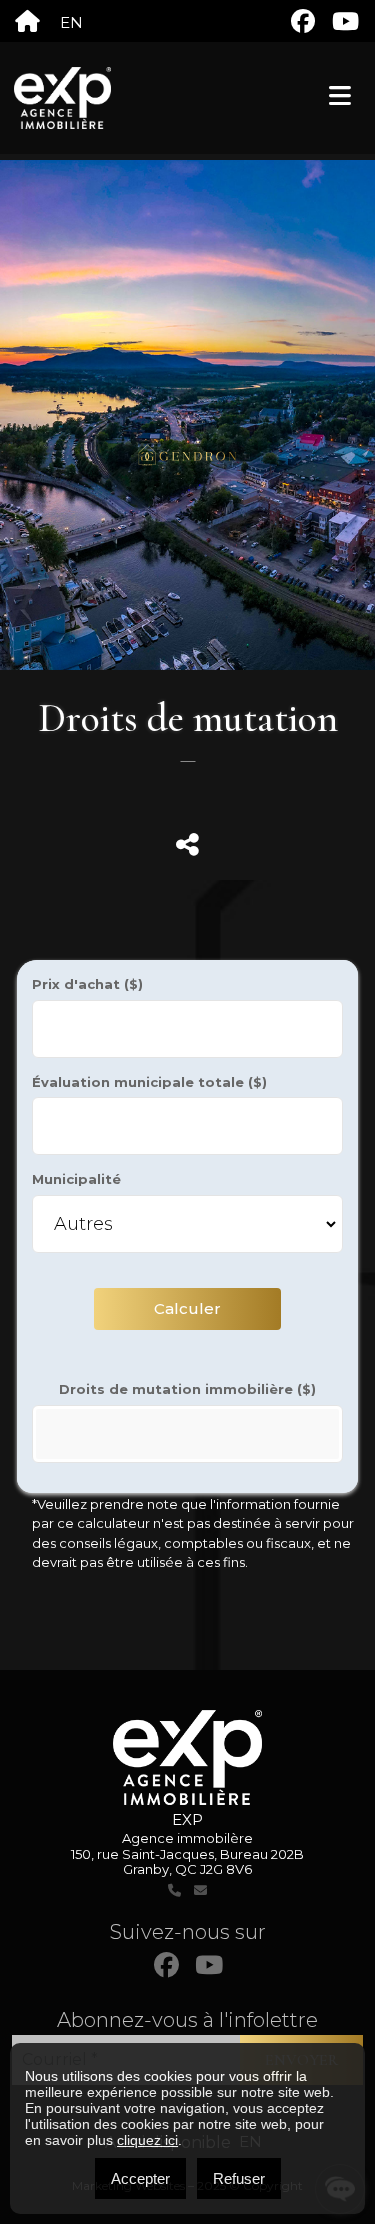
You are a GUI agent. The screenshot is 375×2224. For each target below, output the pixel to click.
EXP (187, 1819)
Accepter (140, 2178)
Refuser (239, 2178)
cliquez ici (147, 2140)
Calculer (187, 1308)
